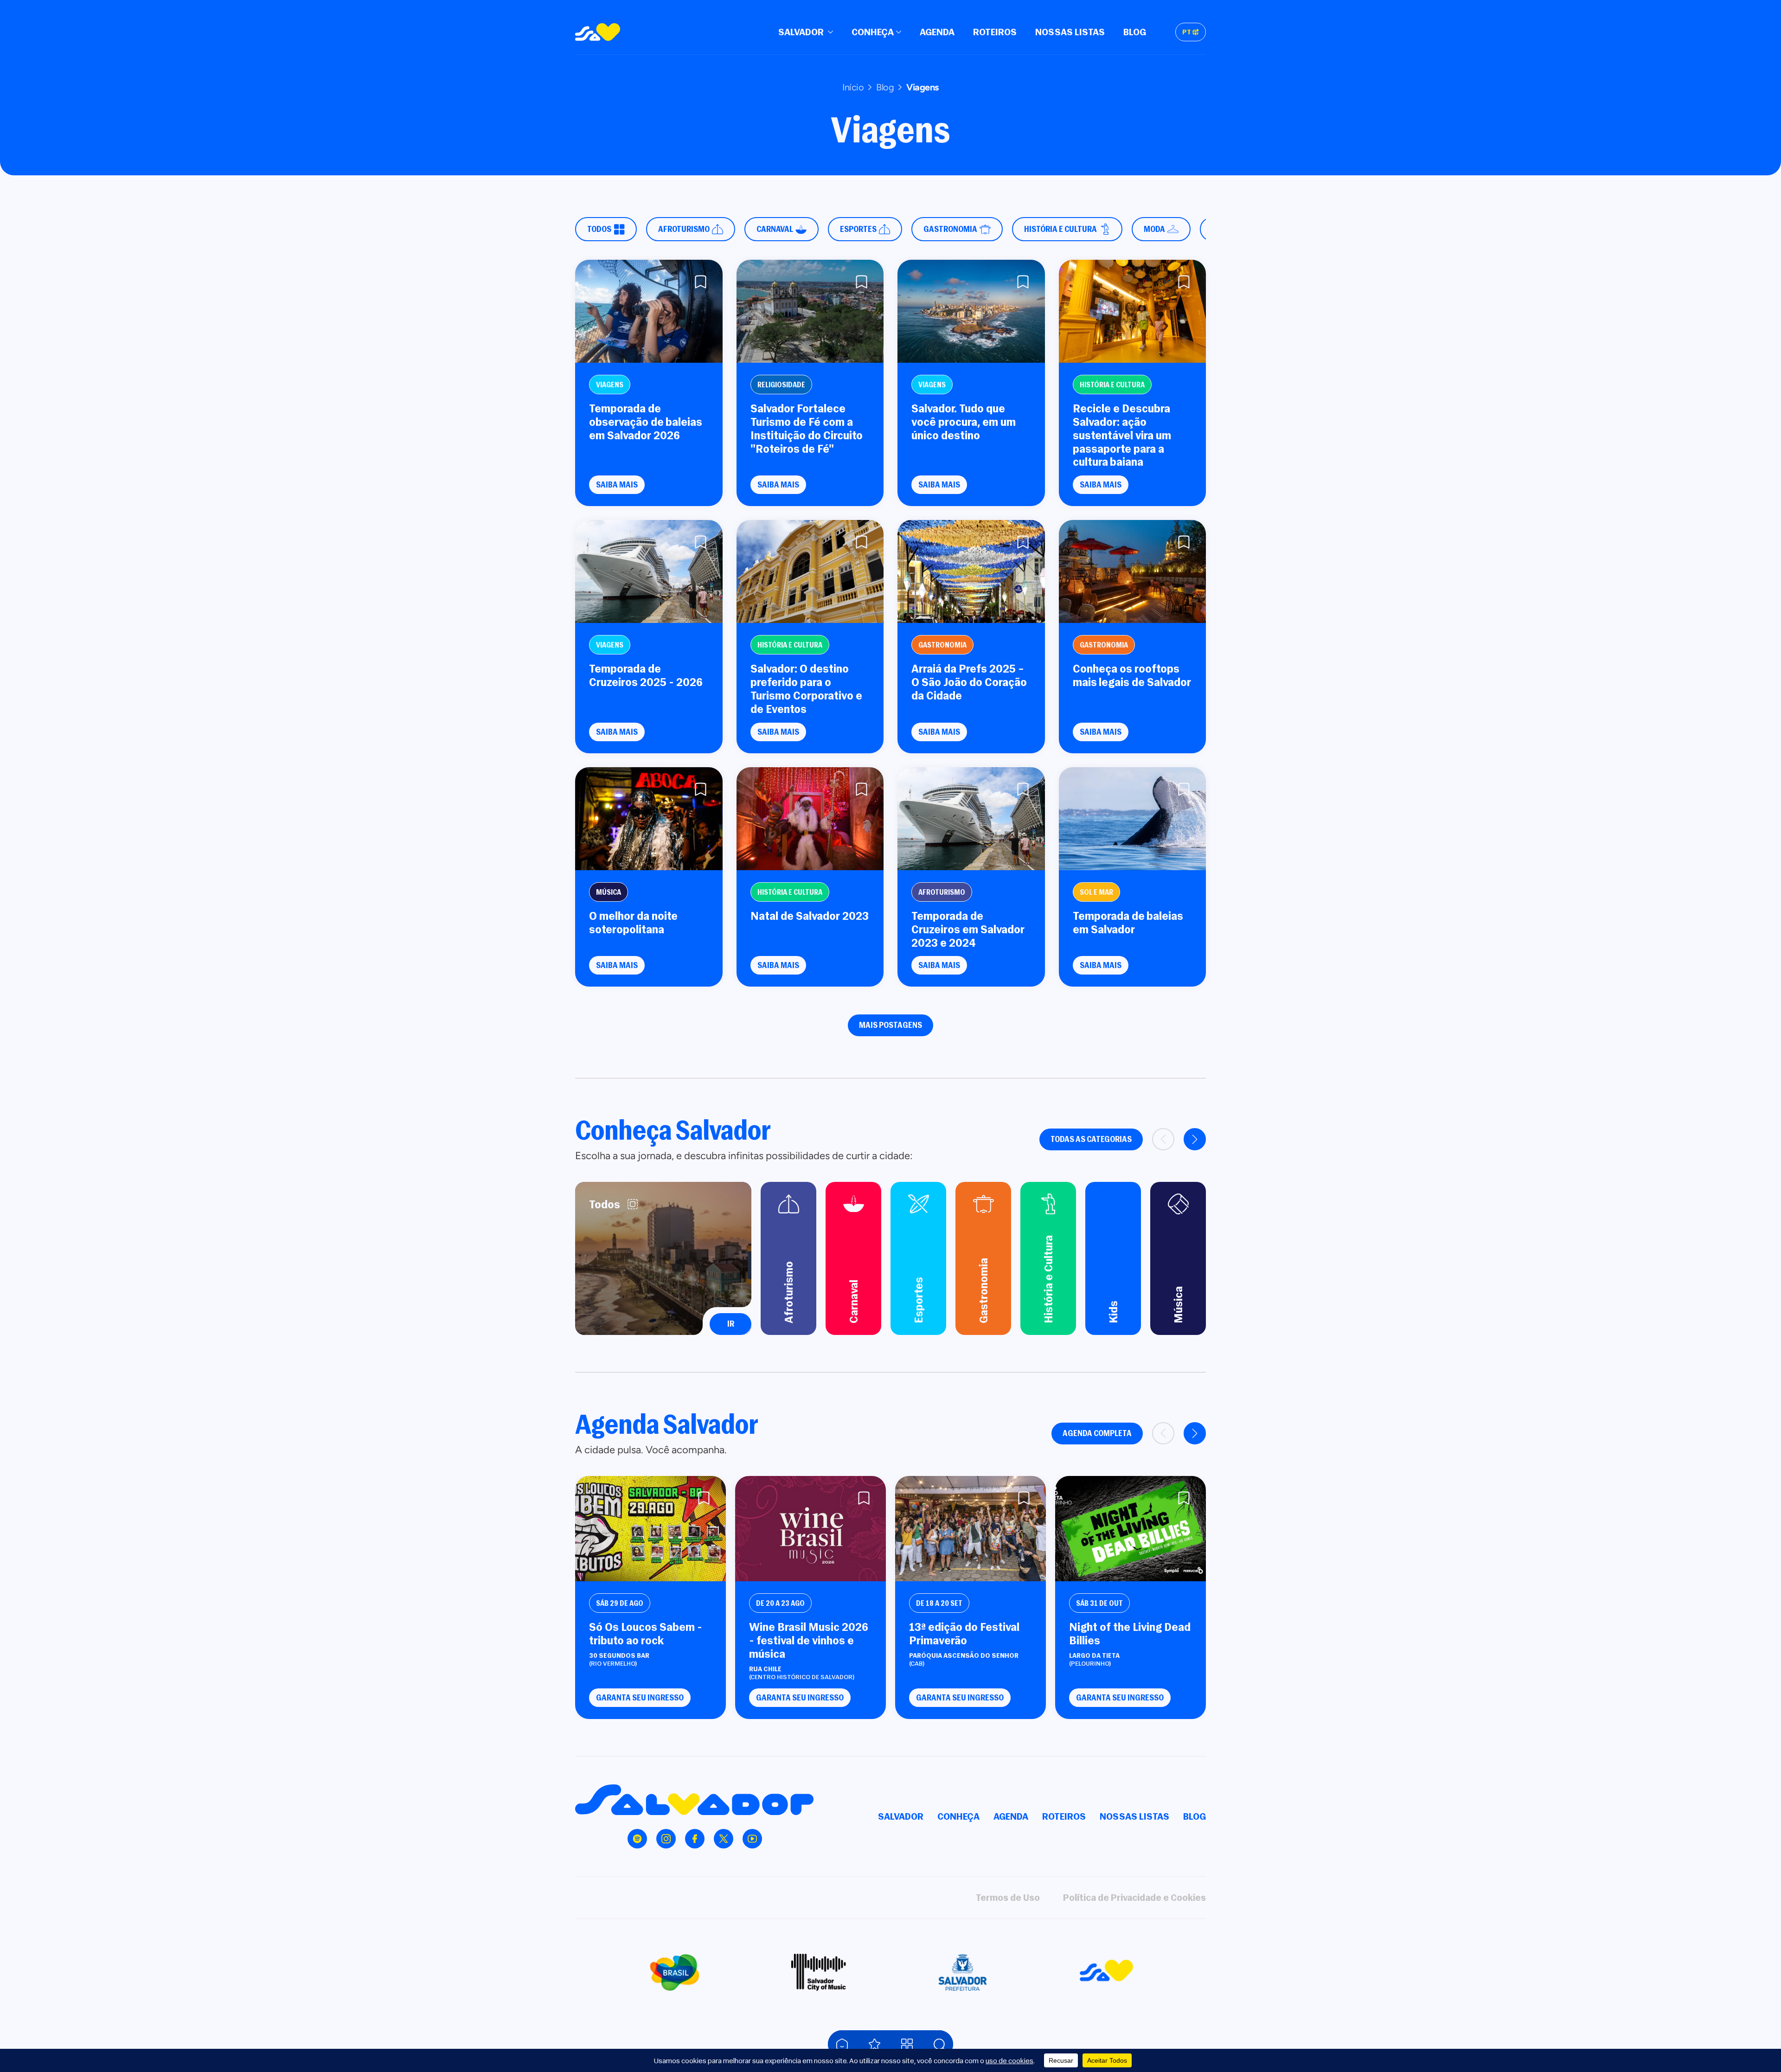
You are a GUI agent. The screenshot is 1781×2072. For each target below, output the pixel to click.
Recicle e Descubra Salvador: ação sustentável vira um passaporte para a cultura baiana (1122, 435)
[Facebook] (695, 1839)
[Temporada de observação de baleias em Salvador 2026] (649, 311)
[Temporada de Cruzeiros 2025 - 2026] (649, 571)
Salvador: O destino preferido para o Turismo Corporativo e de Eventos (806, 689)
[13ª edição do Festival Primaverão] (971, 1529)
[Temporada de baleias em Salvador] (1133, 819)
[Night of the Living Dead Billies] (1131, 1529)
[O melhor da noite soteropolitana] (649, 819)
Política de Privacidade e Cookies (1134, 1897)
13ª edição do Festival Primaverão (964, 1634)
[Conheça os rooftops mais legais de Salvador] (1133, 571)
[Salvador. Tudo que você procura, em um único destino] (971, 311)
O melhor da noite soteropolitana (633, 923)
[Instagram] (666, 1839)
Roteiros (995, 32)
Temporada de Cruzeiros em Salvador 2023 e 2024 (968, 929)
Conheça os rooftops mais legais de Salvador (1132, 675)
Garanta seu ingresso (640, 1697)
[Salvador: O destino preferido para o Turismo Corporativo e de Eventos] (810, 571)
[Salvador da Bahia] (598, 32)
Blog (1135, 32)
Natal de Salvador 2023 (810, 916)
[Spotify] (637, 1839)
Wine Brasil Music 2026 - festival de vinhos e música (809, 1640)
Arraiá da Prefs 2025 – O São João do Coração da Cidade (969, 682)
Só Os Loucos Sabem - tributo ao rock (646, 1634)
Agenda (937, 32)
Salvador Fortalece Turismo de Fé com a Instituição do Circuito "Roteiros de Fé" (807, 428)
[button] (1195, 1139)
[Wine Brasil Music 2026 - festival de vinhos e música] (810, 1529)
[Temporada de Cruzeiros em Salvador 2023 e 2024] (971, 819)
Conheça (873, 32)
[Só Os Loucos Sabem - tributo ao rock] (650, 1529)
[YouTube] (752, 1839)
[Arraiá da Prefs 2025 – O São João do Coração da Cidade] (971, 571)
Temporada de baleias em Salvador (1128, 923)
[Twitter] (724, 1839)
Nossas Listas (1070, 32)
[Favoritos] (874, 2044)
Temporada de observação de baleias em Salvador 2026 (646, 422)
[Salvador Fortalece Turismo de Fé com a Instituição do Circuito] (810, 311)
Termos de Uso (1008, 1897)
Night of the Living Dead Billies (1130, 1634)
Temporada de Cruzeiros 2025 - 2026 (646, 675)
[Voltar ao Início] (842, 2044)
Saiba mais (617, 484)
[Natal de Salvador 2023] (810, 819)
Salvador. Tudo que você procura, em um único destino (964, 422)
